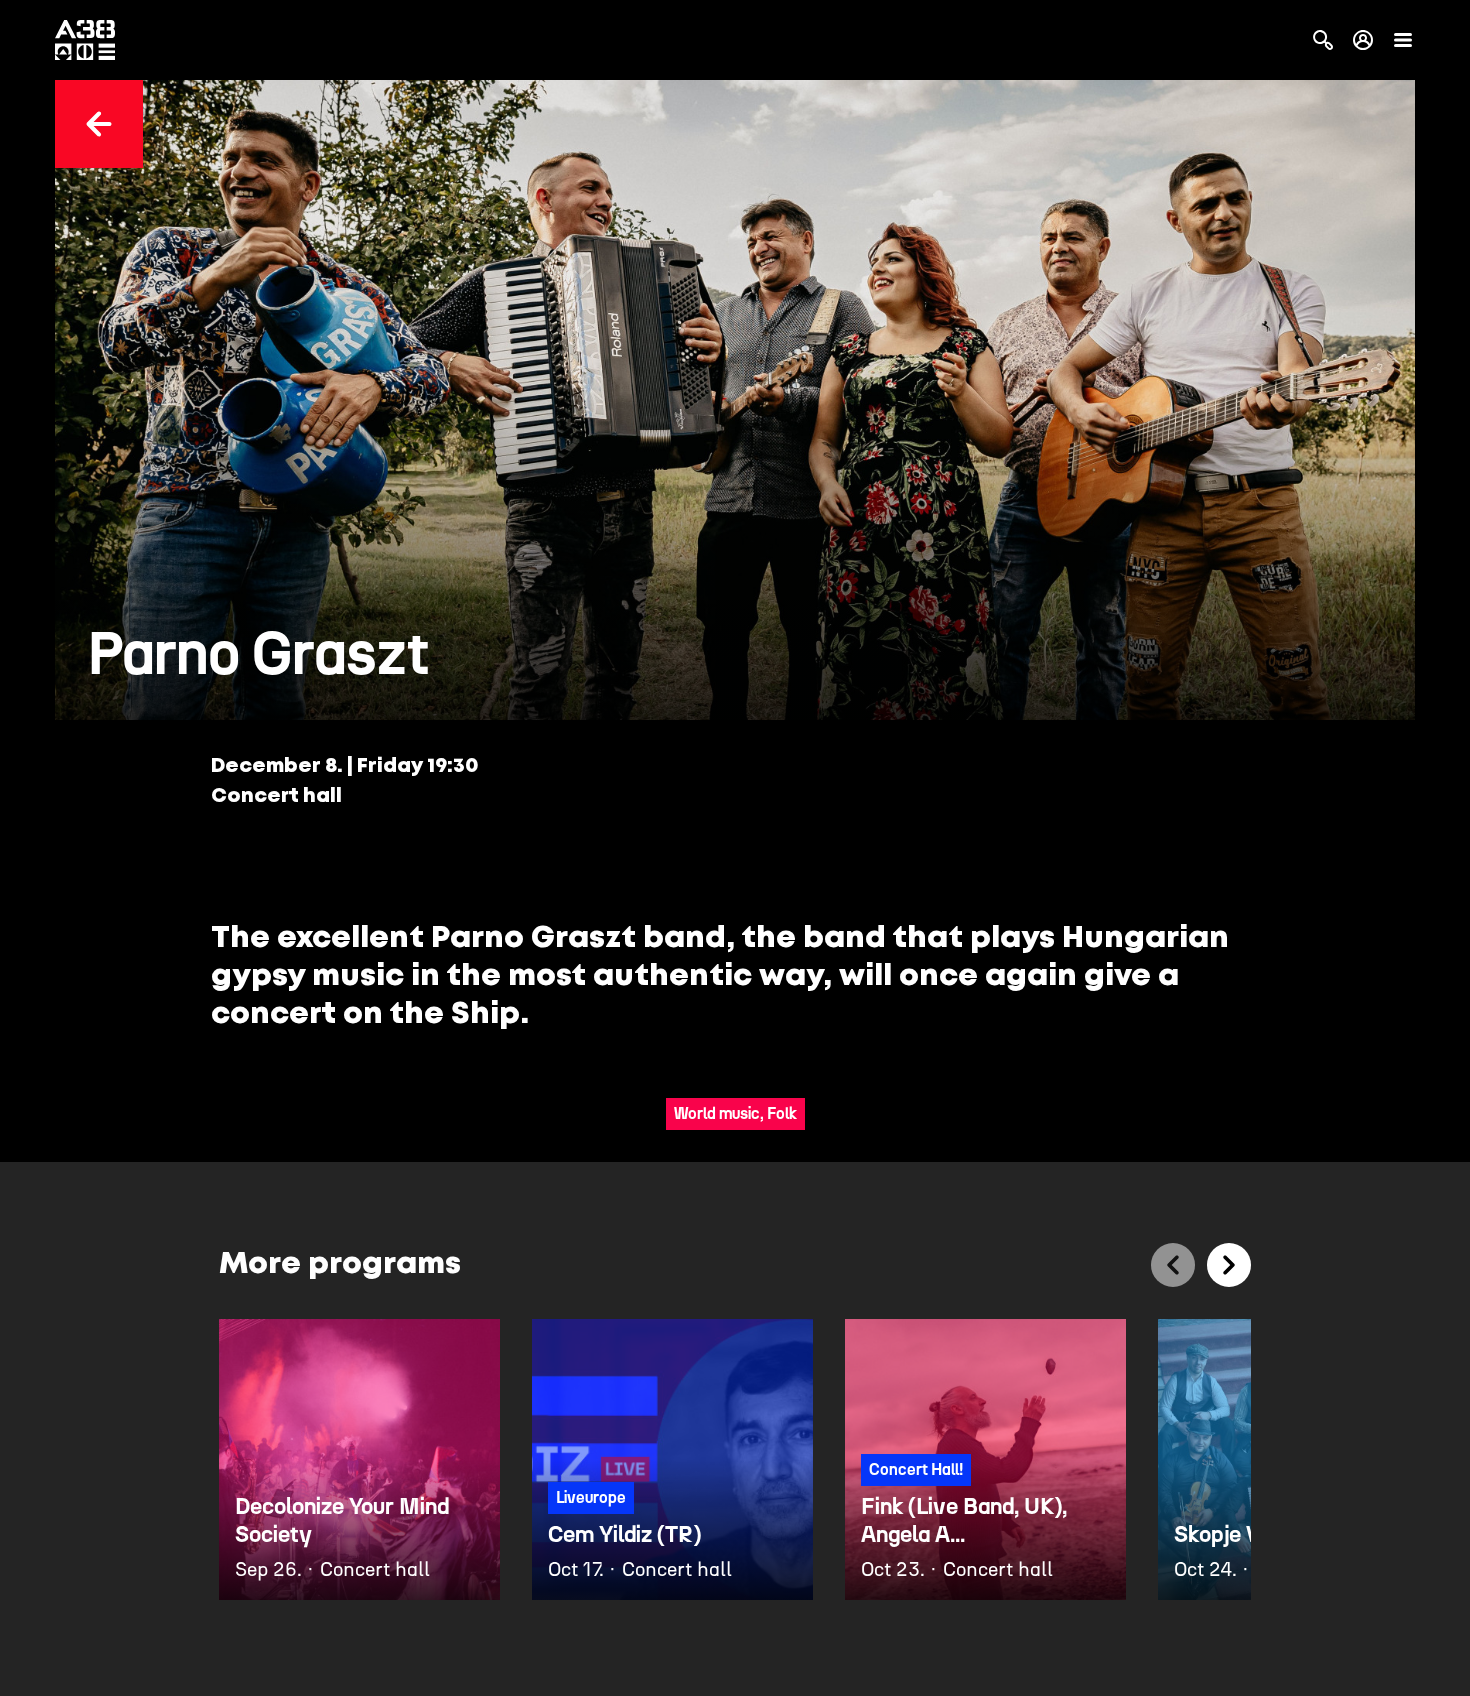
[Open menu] (1403, 40)
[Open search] (1323, 40)
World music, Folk (735, 1113)
